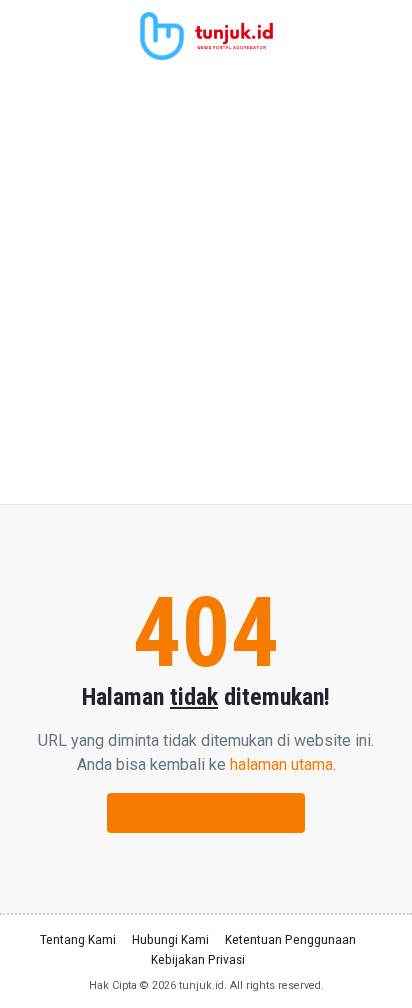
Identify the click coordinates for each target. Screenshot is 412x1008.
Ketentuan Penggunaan (290, 939)
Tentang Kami (78, 939)
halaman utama (281, 764)
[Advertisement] (206, 288)
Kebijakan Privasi (198, 959)
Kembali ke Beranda (206, 812)
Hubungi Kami (170, 939)
